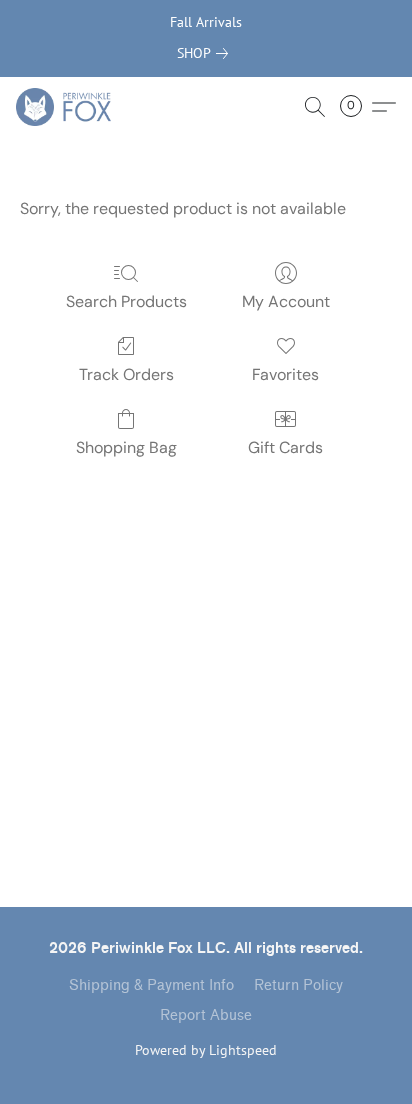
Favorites (285, 374)
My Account (286, 301)
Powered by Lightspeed (206, 1050)
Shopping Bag (126, 447)
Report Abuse (206, 1015)
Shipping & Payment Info (151, 985)
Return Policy (298, 985)
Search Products (126, 301)
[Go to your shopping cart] (357, 107)
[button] (66, 107)
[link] (206, 53)
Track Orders (126, 374)
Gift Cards (285, 447)
